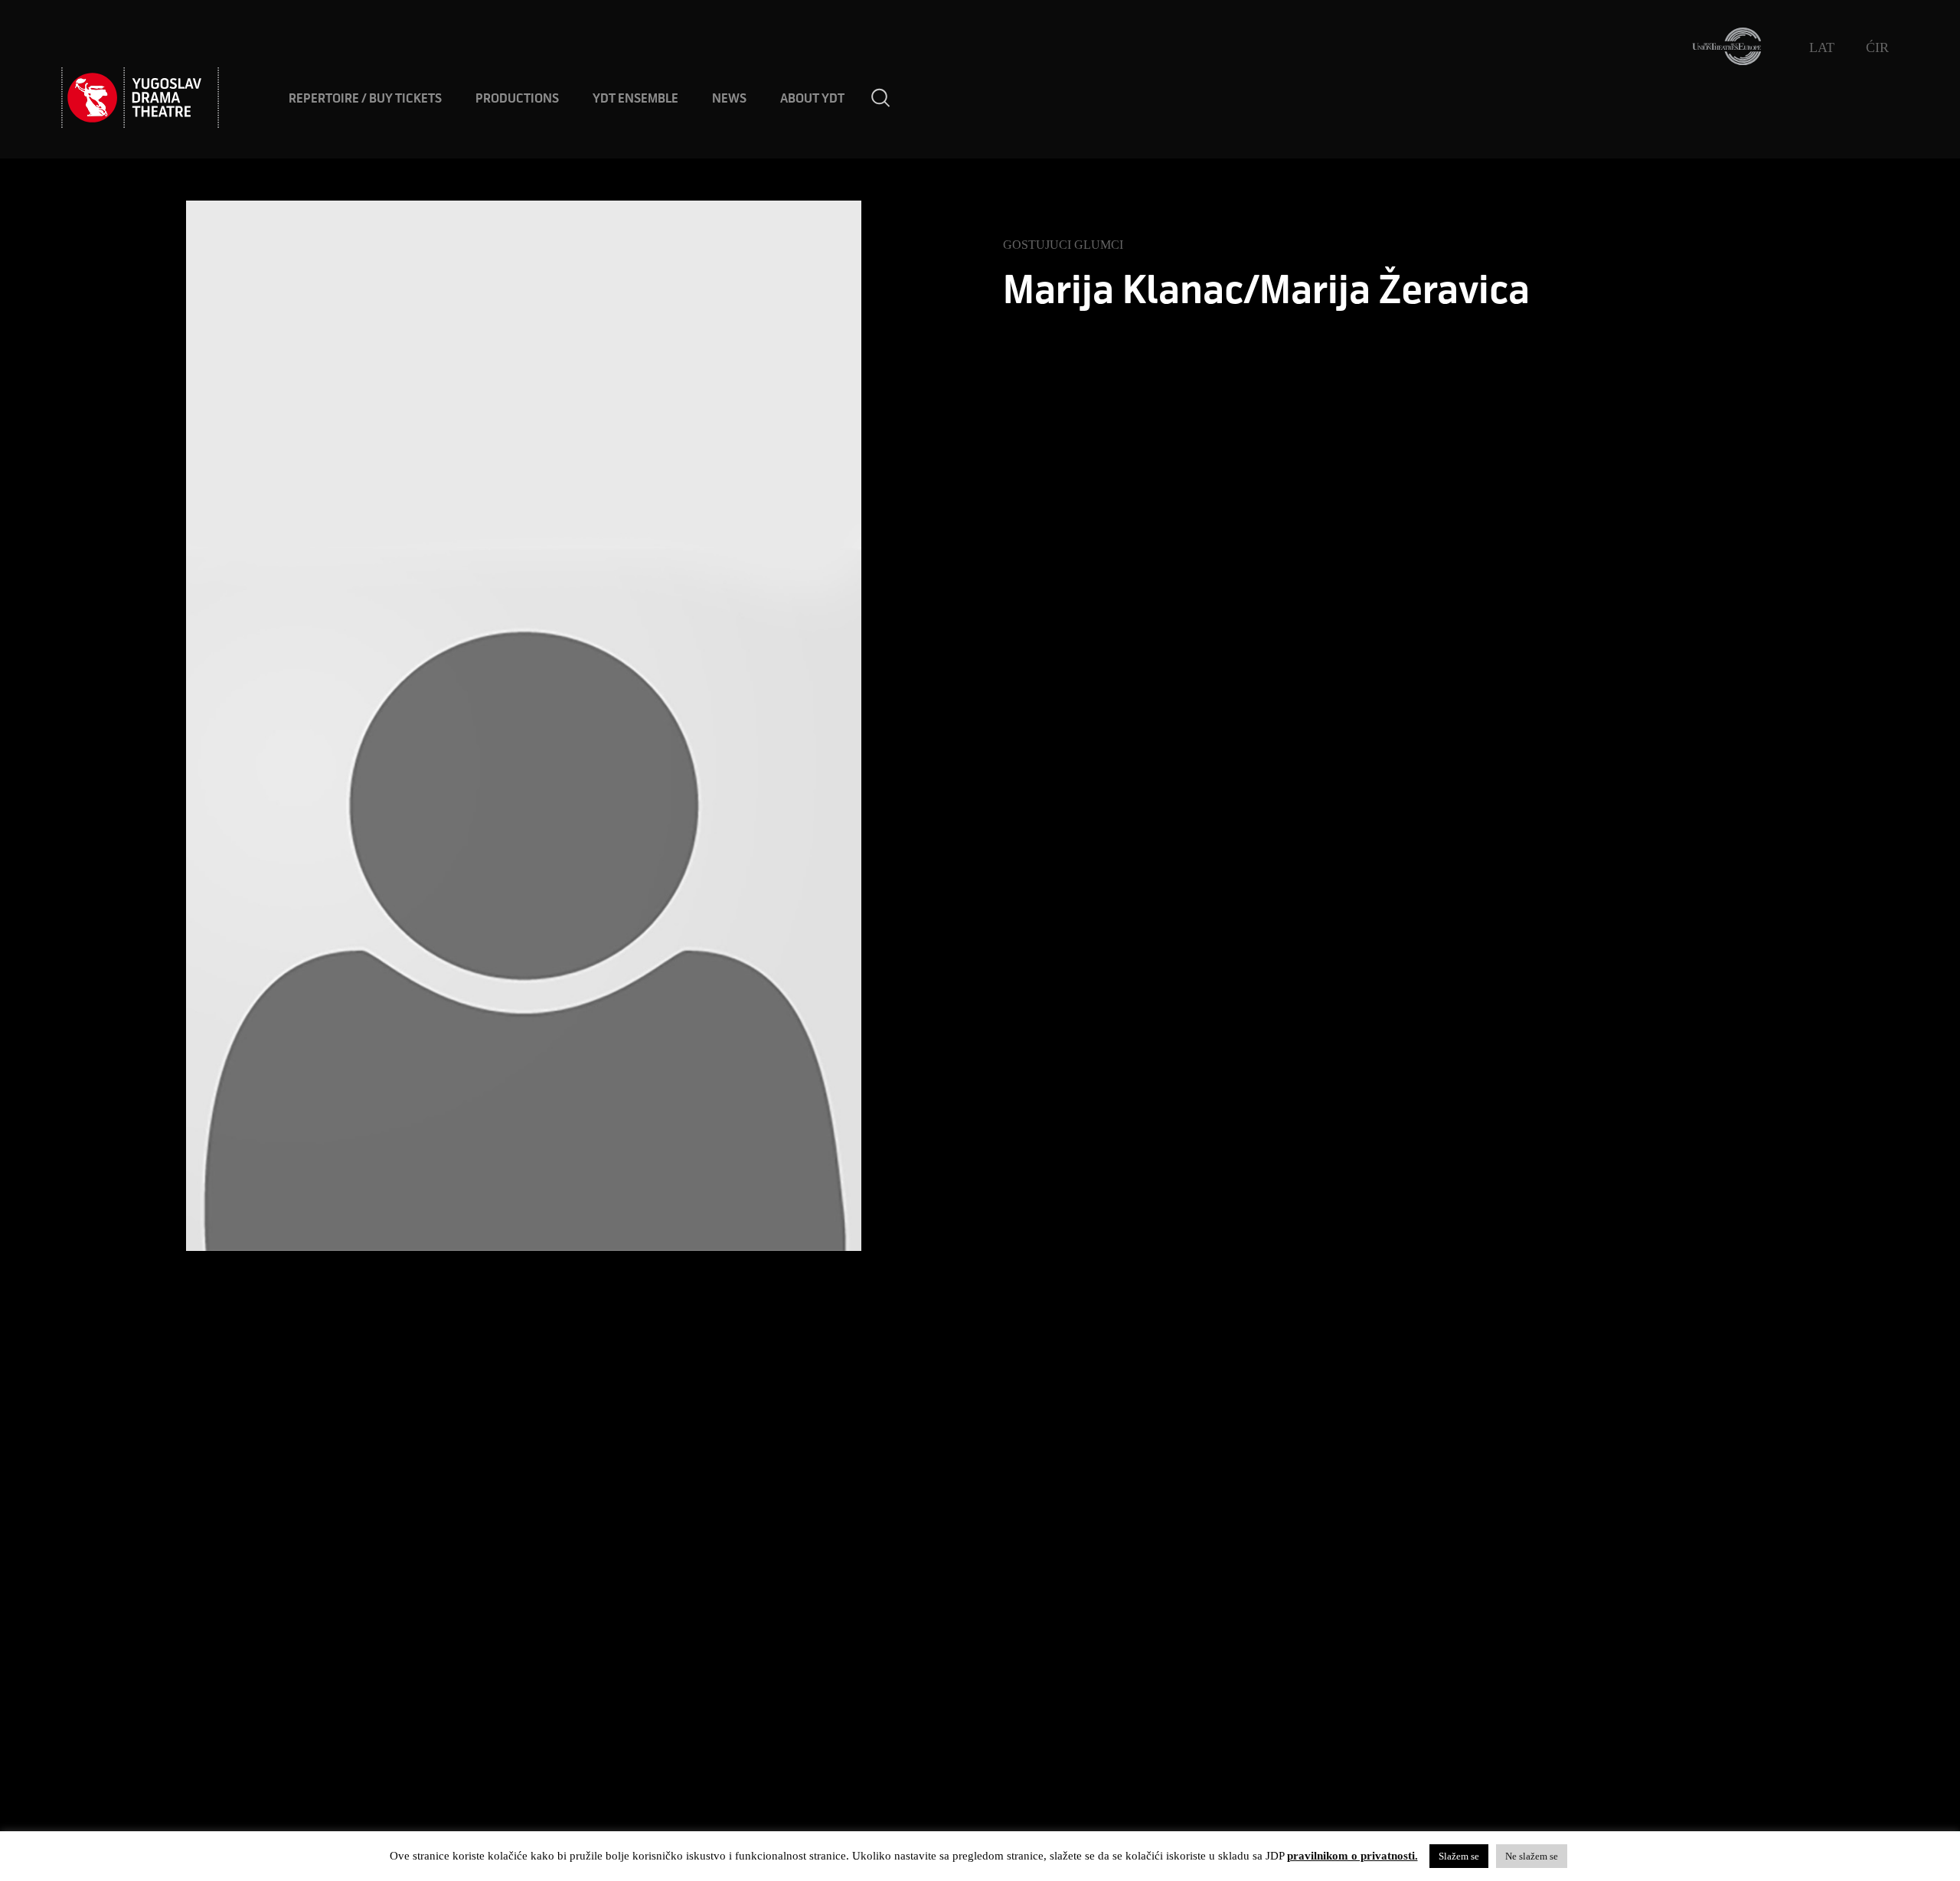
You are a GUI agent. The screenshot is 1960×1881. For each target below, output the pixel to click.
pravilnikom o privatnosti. (1352, 1856)
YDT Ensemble (635, 99)
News (729, 99)
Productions (517, 99)
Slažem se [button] (1459, 1856)
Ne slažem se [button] (1532, 1856)
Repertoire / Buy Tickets (365, 99)
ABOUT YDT (812, 99)
